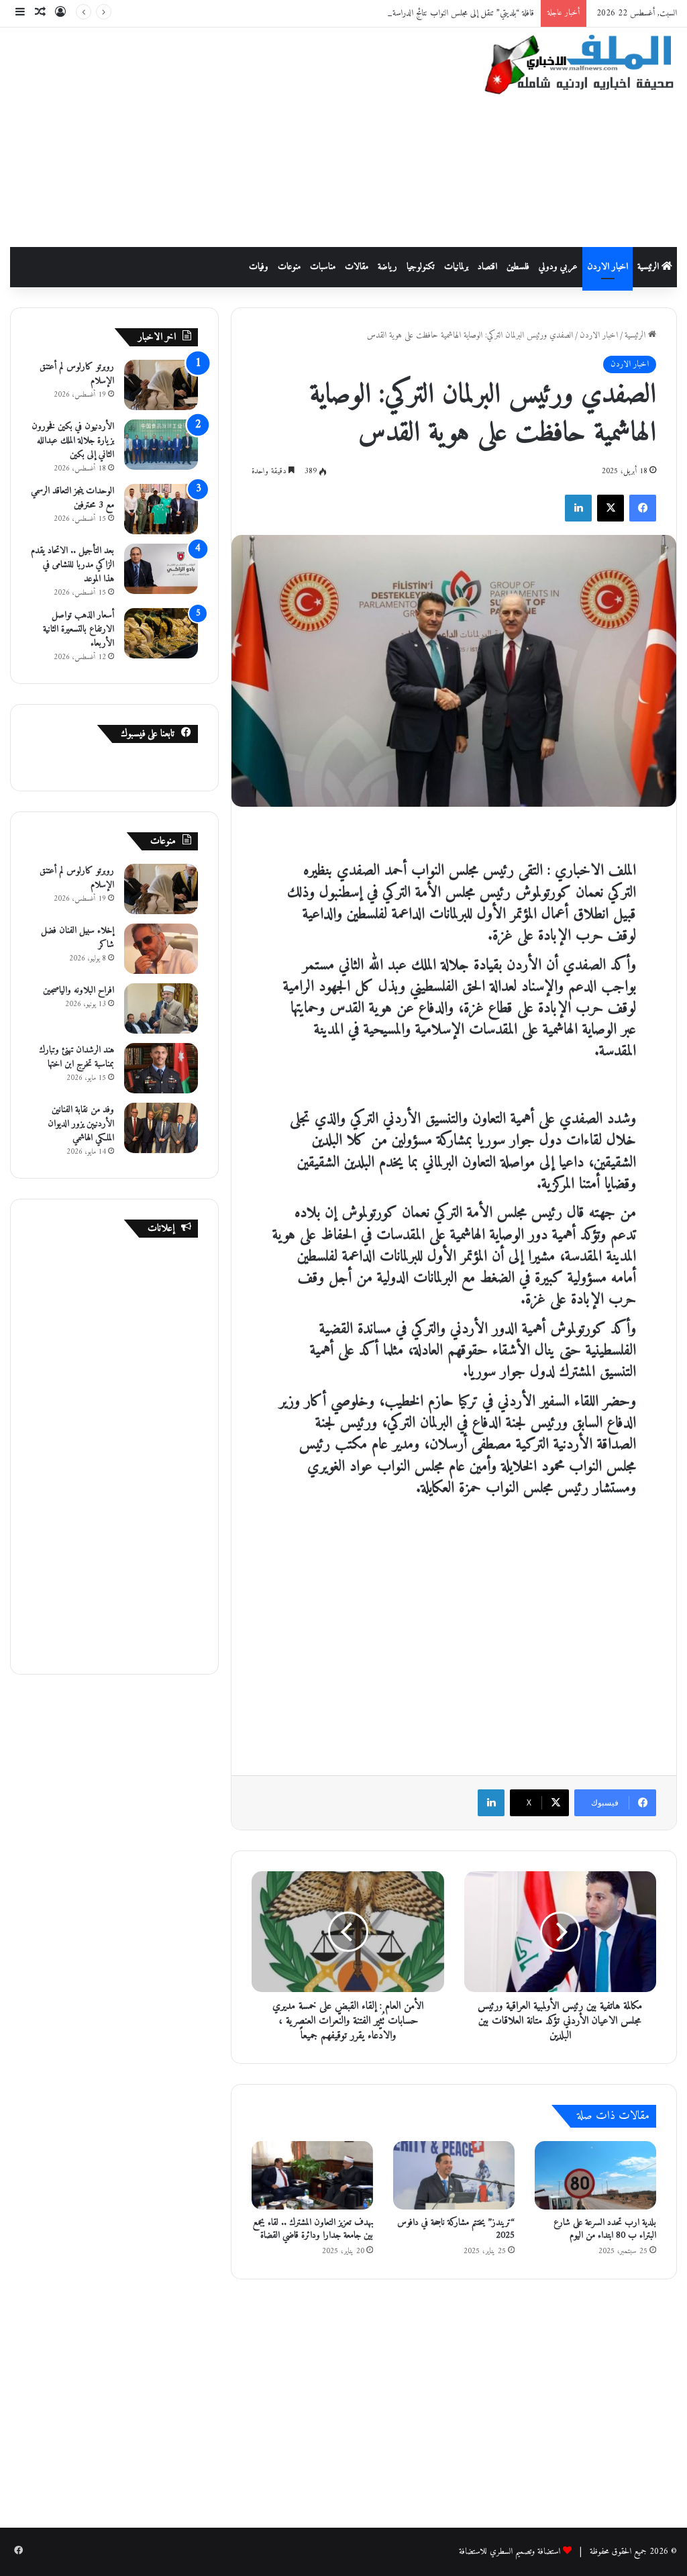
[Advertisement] (224, 135)
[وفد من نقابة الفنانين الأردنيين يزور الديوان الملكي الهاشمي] (161, 1128)
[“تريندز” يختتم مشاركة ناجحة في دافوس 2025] (454, 2175)
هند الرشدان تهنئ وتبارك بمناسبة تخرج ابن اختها (76, 1057)
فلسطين (518, 267)
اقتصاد (487, 267)
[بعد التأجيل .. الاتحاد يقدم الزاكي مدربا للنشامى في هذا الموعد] (161, 569)
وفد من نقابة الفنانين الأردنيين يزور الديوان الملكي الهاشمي (81, 1124)
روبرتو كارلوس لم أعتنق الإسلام (77, 374)
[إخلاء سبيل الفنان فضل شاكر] (161, 949)
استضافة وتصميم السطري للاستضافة (510, 2552)
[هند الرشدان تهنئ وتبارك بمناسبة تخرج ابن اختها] (161, 1068)
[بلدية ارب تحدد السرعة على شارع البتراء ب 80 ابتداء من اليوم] (595, 2175)
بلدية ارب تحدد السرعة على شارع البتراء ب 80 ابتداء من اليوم (605, 2229)
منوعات (289, 267)
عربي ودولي (558, 267)
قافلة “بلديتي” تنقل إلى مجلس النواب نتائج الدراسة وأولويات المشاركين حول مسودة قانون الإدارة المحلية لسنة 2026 (369, 13)
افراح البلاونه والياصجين (78, 990)
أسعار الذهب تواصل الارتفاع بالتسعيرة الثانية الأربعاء (78, 629)
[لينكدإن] (578, 508)
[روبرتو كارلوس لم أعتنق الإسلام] (161, 385)
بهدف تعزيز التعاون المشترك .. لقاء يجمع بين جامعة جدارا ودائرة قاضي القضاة (313, 2229)
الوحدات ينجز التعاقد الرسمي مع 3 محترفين (72, 498)
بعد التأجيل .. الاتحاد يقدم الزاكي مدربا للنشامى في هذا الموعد (72, 565)
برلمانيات (456, 267)
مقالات (357, 267)
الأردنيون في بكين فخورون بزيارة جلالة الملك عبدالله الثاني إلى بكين (73, 441)
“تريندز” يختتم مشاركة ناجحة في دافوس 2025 (456, 2229)
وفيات (259, 267)
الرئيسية (649, 267)
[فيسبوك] (643, 508)
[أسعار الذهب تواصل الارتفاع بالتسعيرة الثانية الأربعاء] (161, 633)
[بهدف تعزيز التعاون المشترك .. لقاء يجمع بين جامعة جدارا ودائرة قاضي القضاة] (312, 2175)
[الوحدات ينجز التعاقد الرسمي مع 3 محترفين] (161, 509)
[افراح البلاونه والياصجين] (161, 1008)
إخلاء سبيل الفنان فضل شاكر (77, 938)
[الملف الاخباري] (573, 67)
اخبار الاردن (607, 267)
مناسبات (323, 267)
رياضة (387, 267)
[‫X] (611, 508)
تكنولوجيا (421, 267)
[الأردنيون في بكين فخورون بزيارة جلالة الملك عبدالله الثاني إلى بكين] (161, 445)
